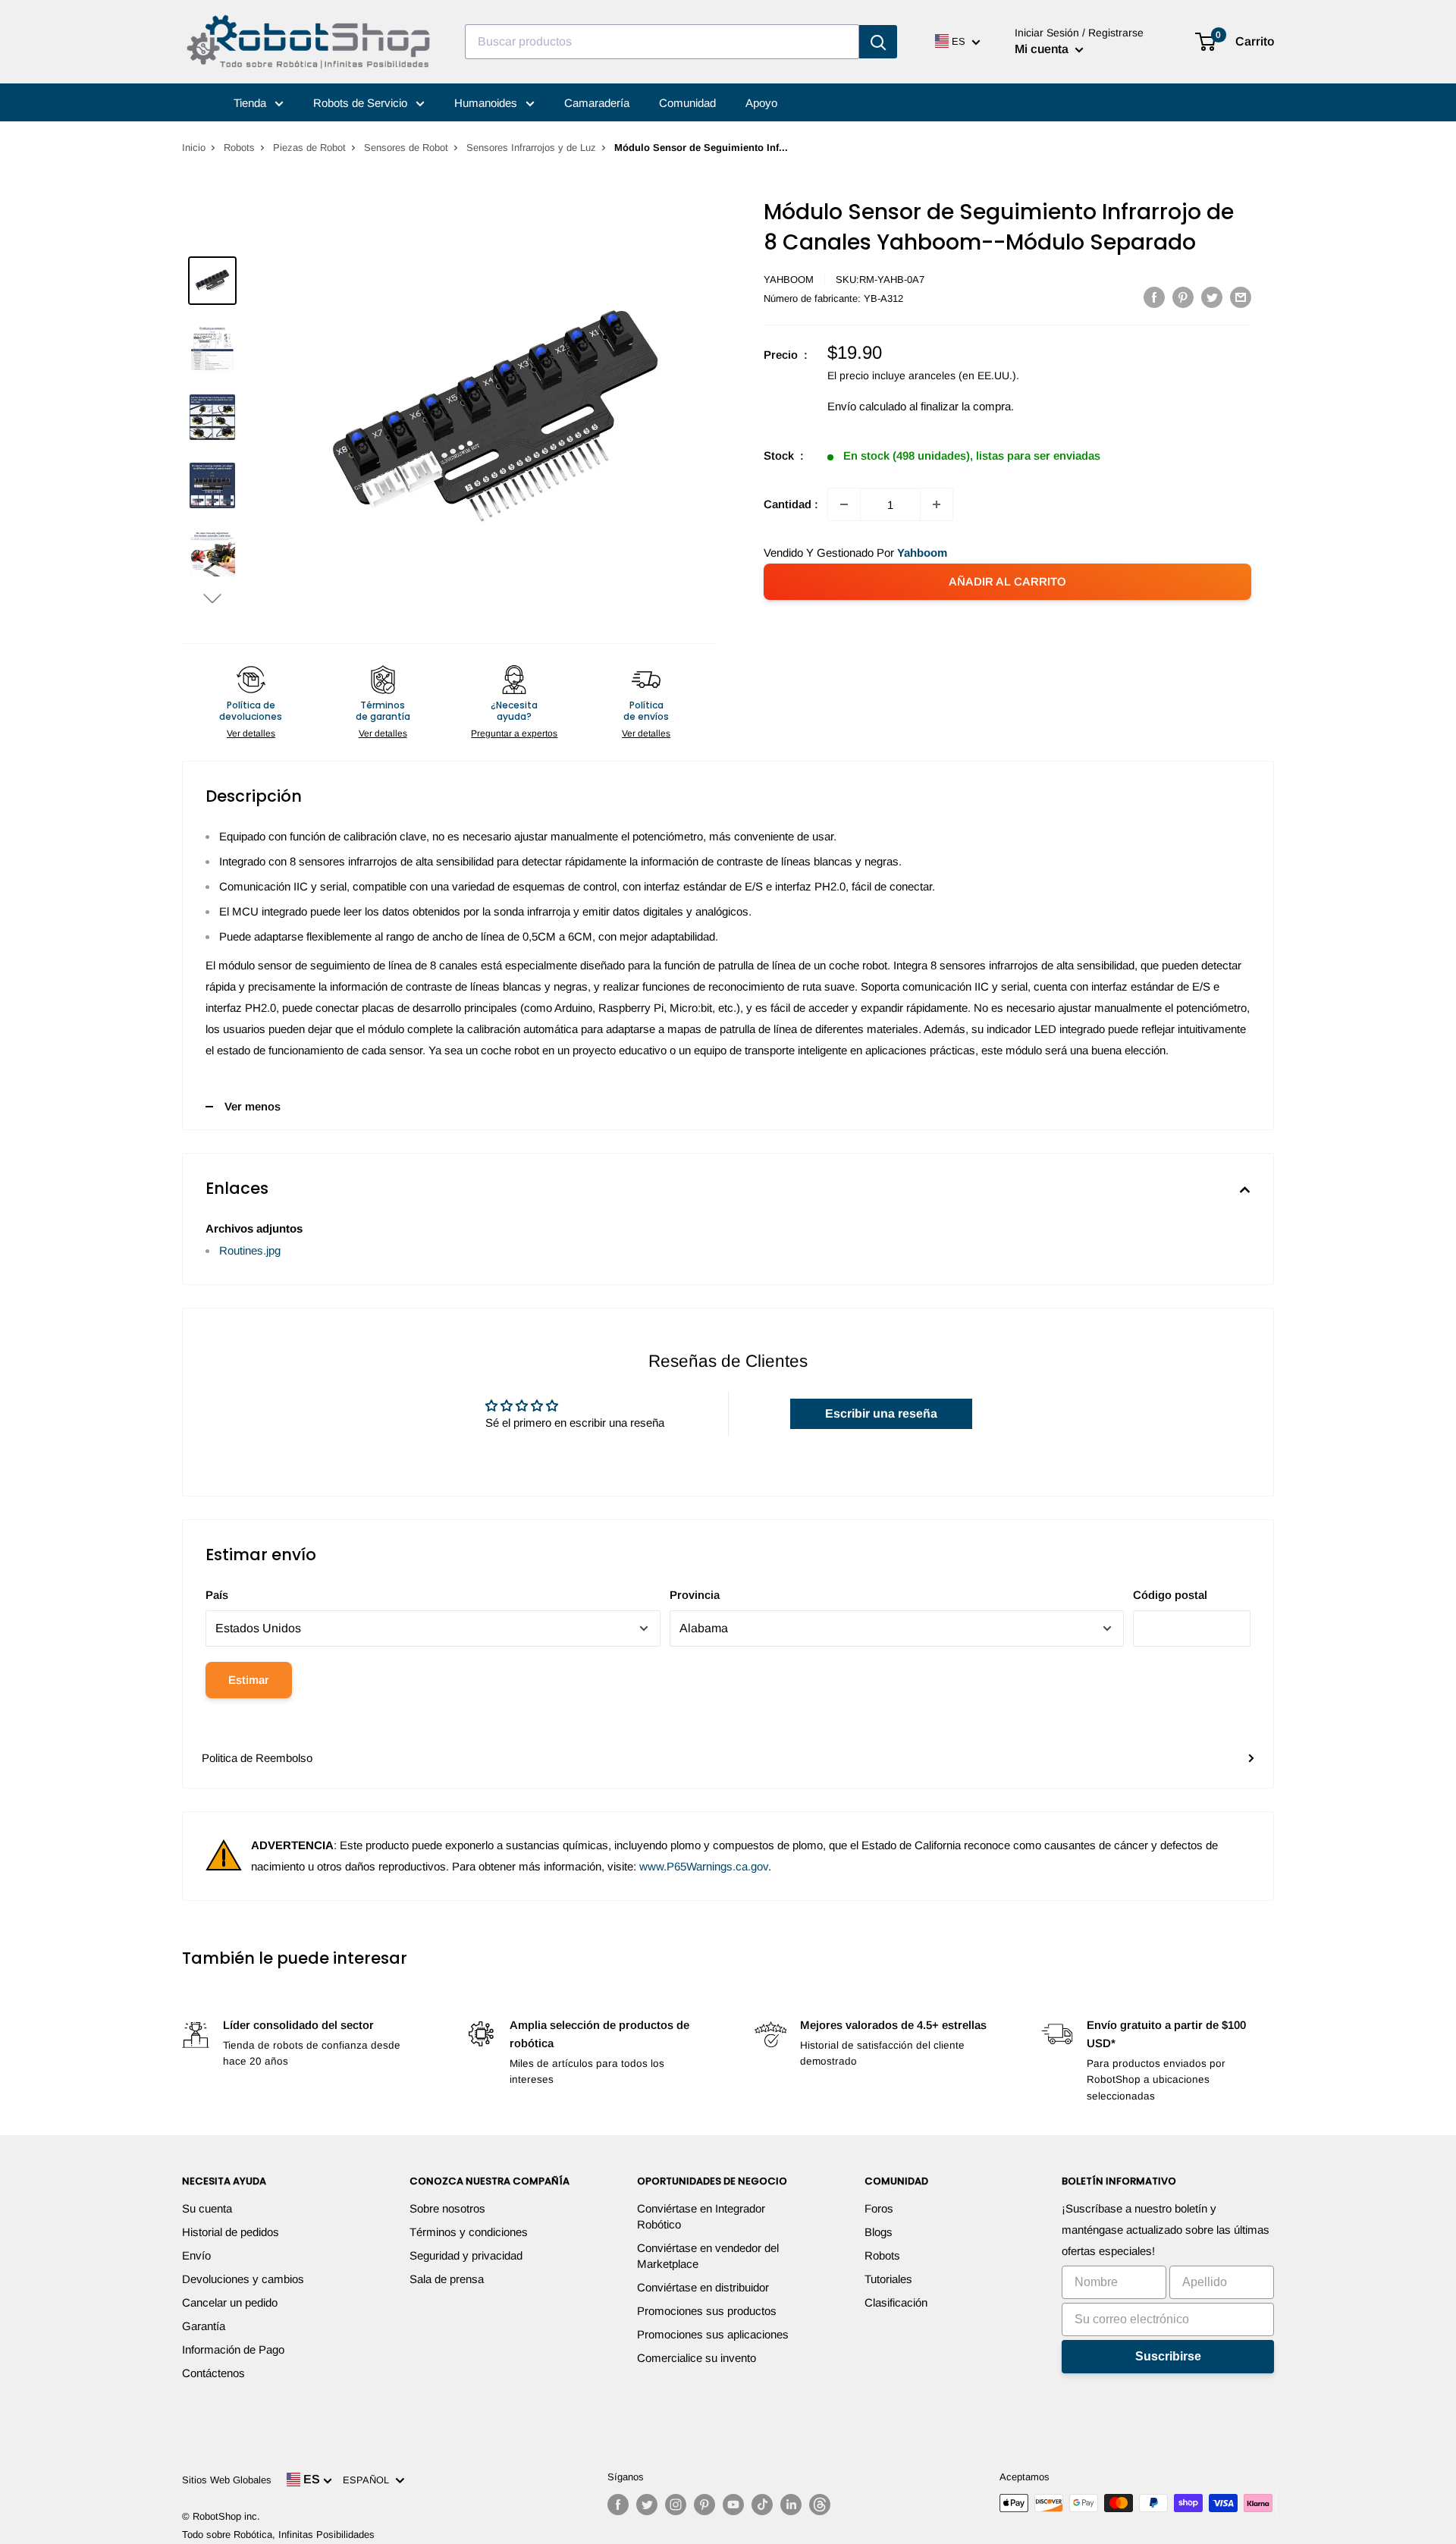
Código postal (1170, 1595)
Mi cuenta (1043, 49)
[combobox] (662, 42)
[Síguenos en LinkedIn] (791, 2505)
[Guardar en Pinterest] (1183, 297)
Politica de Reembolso (257, 1758)
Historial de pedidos (231, 2232)
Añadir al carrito (1007, 581)
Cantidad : (791, 504)
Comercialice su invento (697, 2358)
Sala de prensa (447, 2279)
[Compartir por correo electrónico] (1241, 297)
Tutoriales (888, 2279)
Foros (879, 2208)
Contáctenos (213, 2373)
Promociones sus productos (707, 2311)
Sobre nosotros (447, 2208)
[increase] (937, 504)
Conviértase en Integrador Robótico (701, 2216)
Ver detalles (251, 733)
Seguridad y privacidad (466, 2255)
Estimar (249, 1680)
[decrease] (844, 504)
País (217, 1595)
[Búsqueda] (878, 42)
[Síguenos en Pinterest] (704, 2505)
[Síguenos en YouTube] (733, 2505)
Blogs (879, 2232)
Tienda (251, 103)
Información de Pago (233, 2349)
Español (369, 2480)
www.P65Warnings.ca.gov (704, 1866)
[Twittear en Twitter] (1212, 297)
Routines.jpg (250, 1250)
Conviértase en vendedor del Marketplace (708, 2256)
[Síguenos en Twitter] (647, 2505)
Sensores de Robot (406, 148)
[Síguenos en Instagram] (676, 2505)
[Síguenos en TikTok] (762, 2505)
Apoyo (761, 103)
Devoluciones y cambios (243, 2279)
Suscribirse (1168, 2356)
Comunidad (687, 103)
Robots (239, 148)
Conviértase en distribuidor (703, 2287)
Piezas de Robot (309, 148)
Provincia (695, 1595)
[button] (212, 598)
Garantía (204, 2326)
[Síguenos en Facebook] (618, 2505)
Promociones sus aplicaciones (713, 2334)
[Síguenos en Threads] (820, 2505)
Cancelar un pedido (230, 2302)
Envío (196, 2255)
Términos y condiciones (469, 2232)
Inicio (194, 148)
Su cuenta (207, 2208)
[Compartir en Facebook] (1154, 297)
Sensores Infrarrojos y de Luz (531, 148)
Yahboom (789, 280)
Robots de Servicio (362, 103)
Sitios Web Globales (227, 2480)
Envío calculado (867, 406)
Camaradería (597, 103)
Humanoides (487, 103)
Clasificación (896, 2302)
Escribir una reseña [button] (881, 1413)
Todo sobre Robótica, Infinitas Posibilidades (278, 2535)
